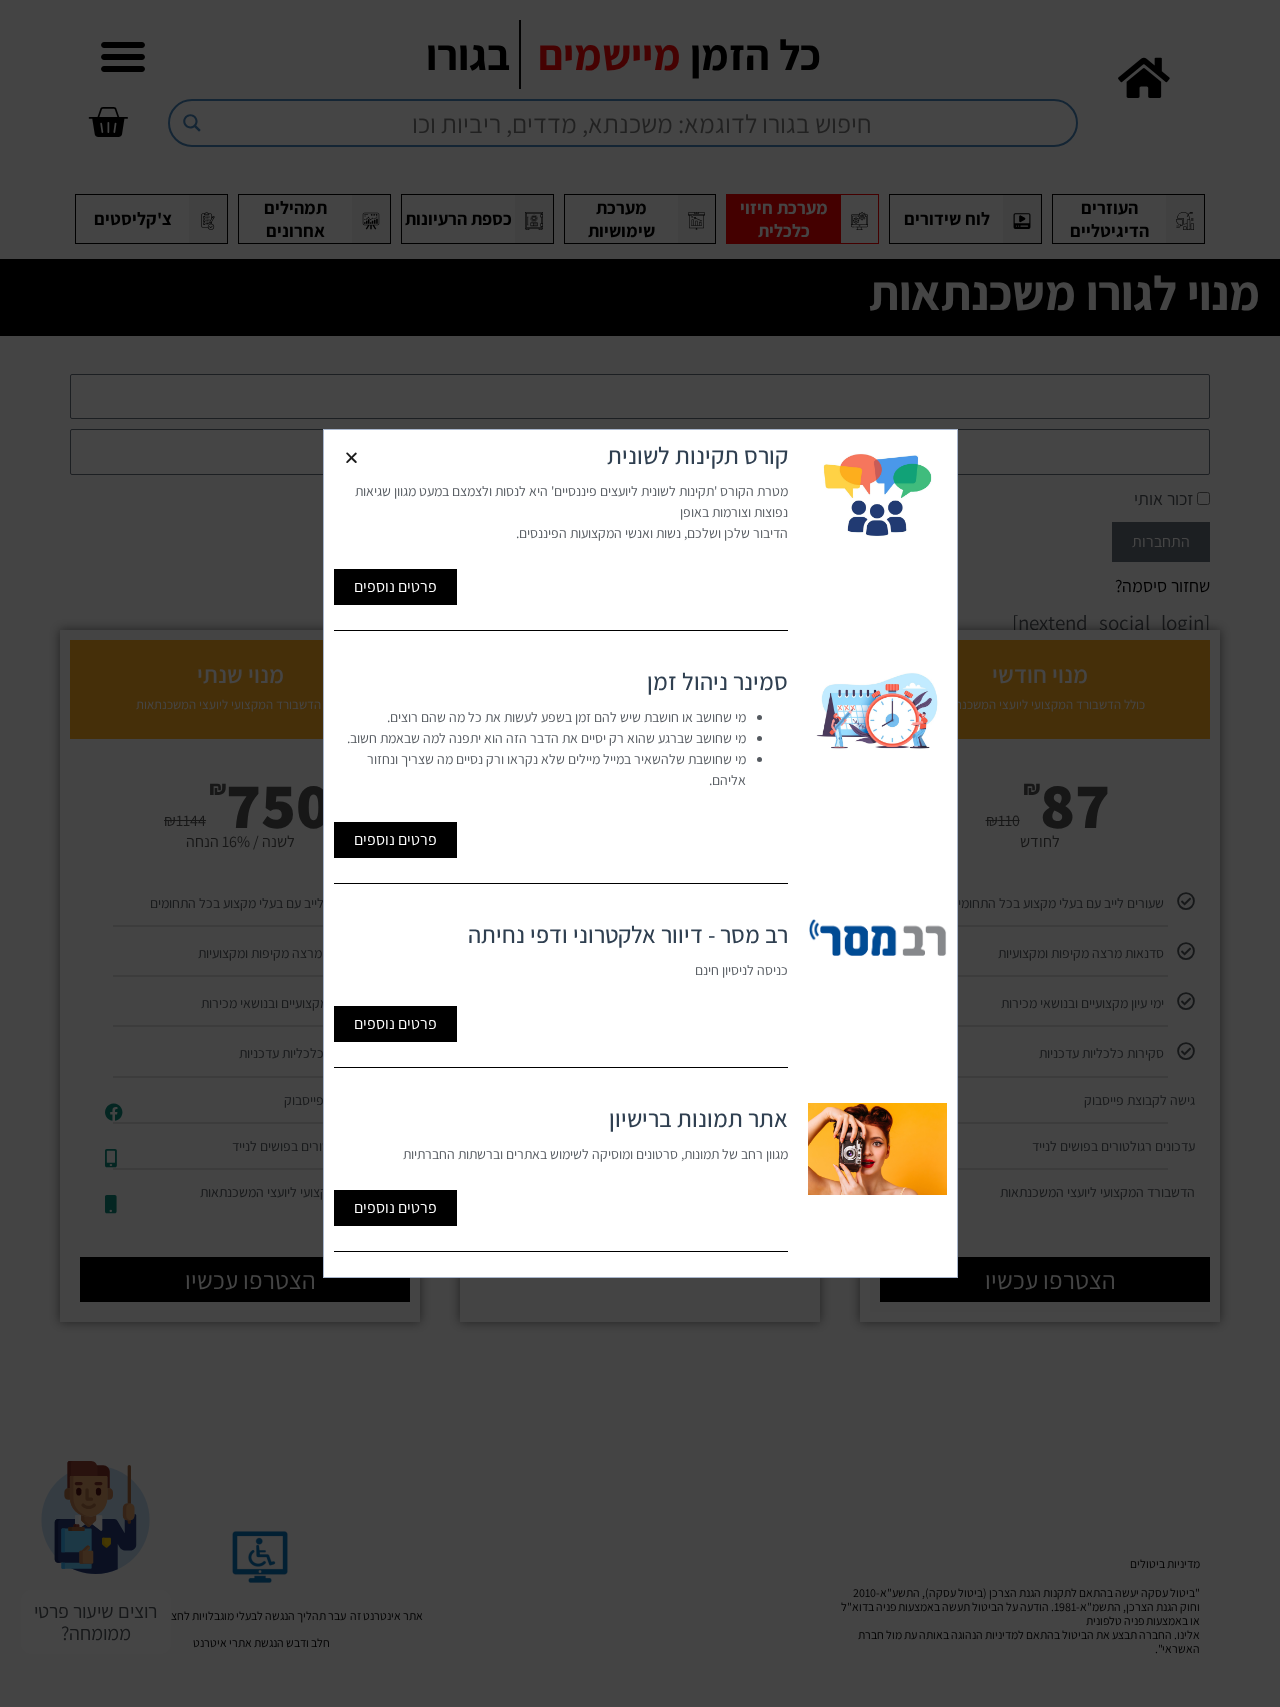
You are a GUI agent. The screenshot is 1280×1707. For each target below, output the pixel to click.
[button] (351, 457)
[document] (640, 853)
